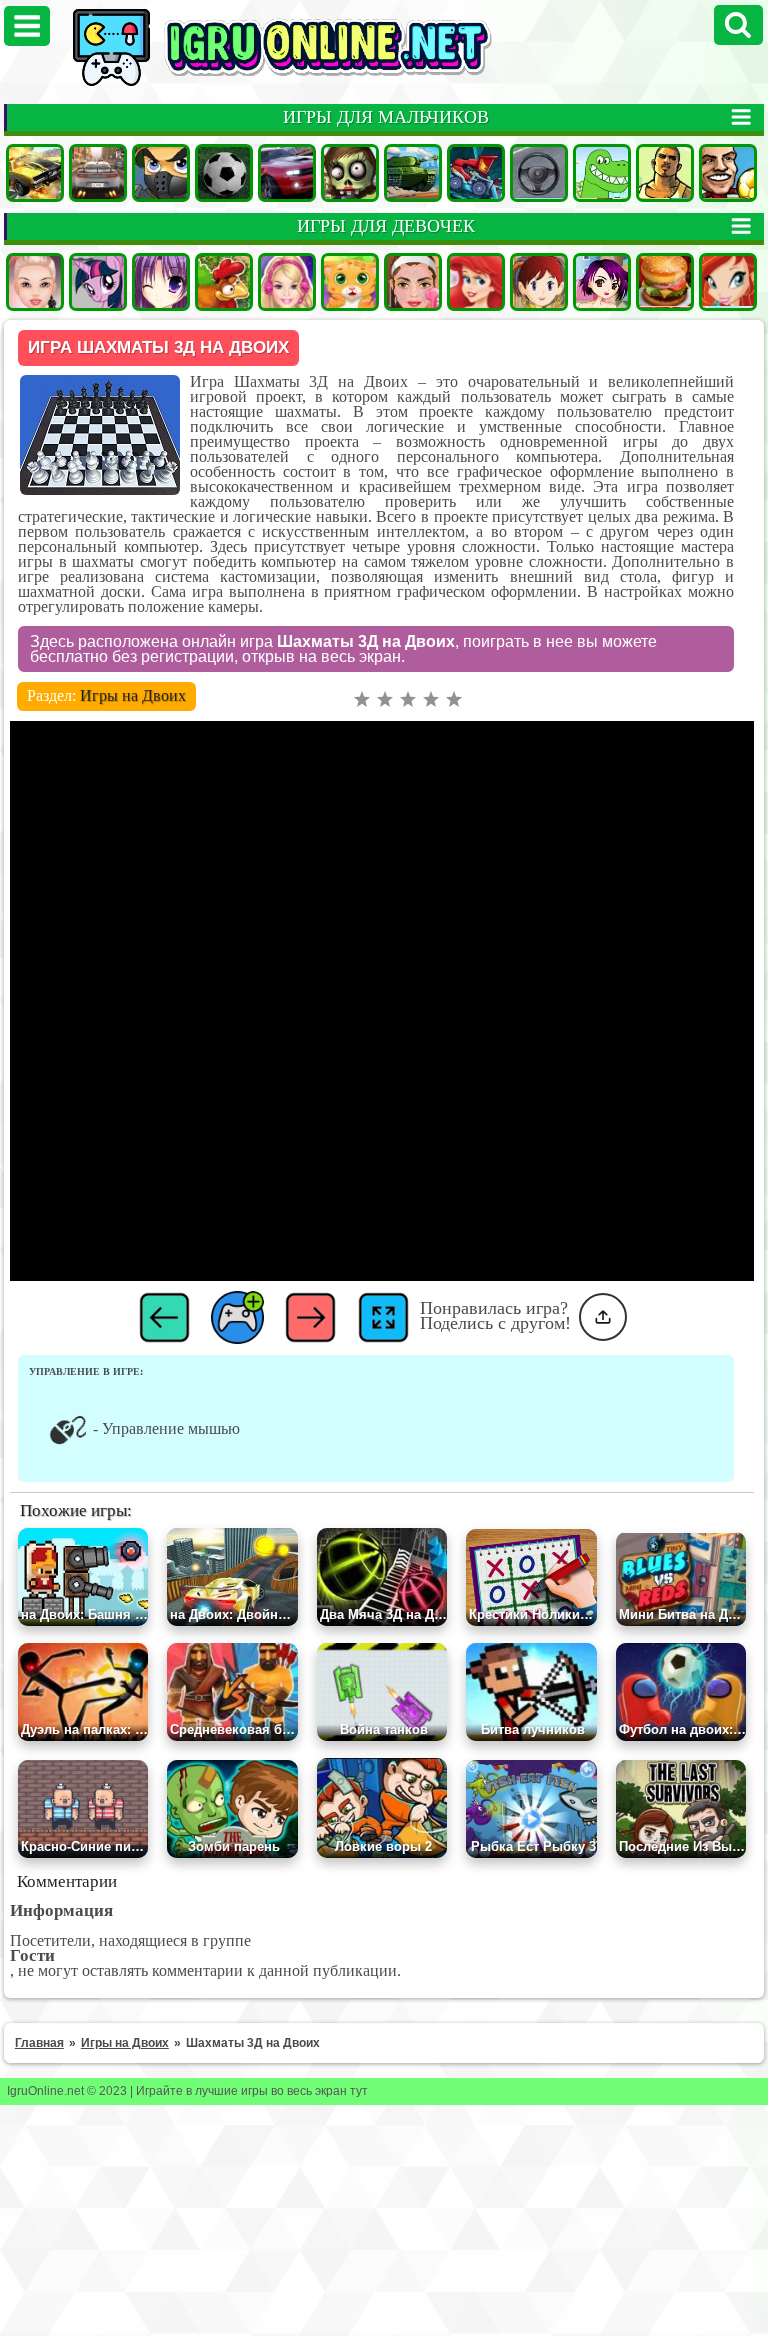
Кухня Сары (539, 282)
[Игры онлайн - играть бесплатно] (325, 82)
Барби (287, 282)
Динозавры (602, 173)
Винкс (728, 282)
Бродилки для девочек (602, 282)
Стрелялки (161, 173)
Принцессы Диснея (476, 282)
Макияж (413, 282)
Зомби (350, 173)
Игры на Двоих (133, 695)
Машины (35, 173)
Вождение (539, 173)
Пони (98, 282)
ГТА (665, 173)
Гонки (98, 173)
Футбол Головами (728, 173)
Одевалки (35, 282)
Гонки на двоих (287, 173)
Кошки (350, 282)
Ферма (224, 282)
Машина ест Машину (476, 173)
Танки (413, 173)
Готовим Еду (665, 282)
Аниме (161, 282)
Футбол (224, 173)
